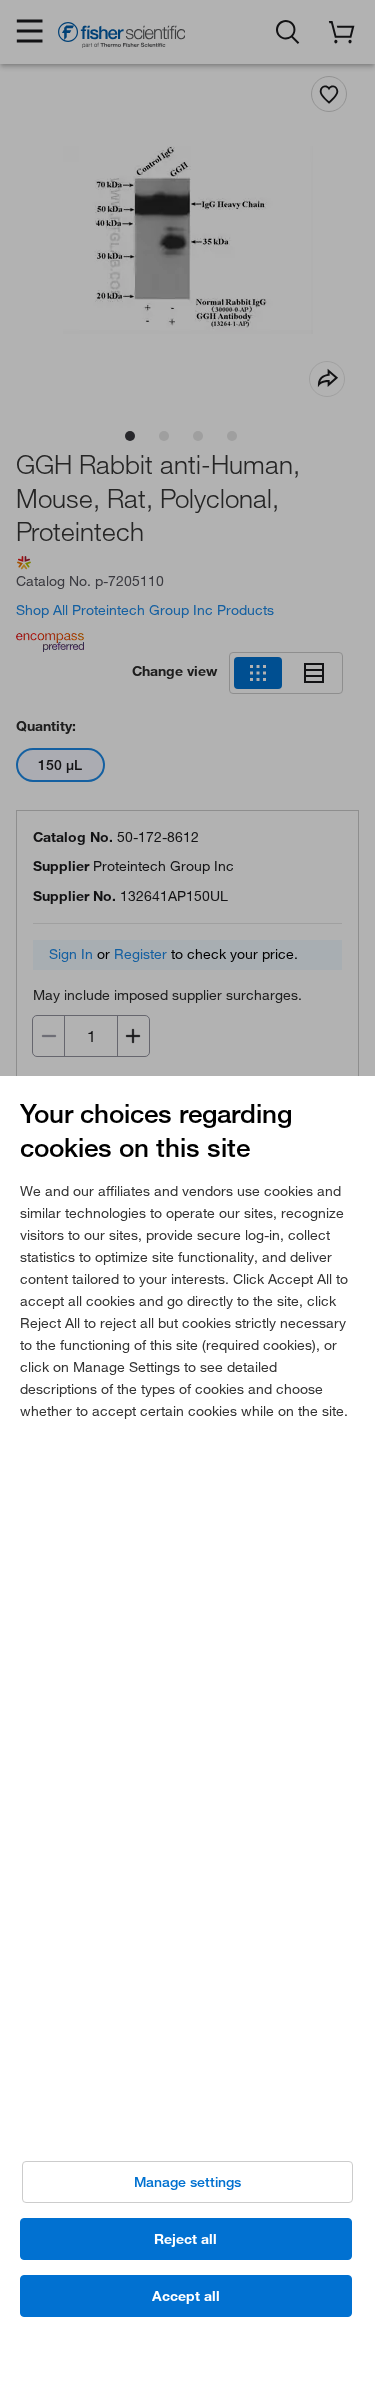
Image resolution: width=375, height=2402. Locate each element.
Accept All (186, 2296)
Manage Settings (187, 2182)
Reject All (185, 2239)
